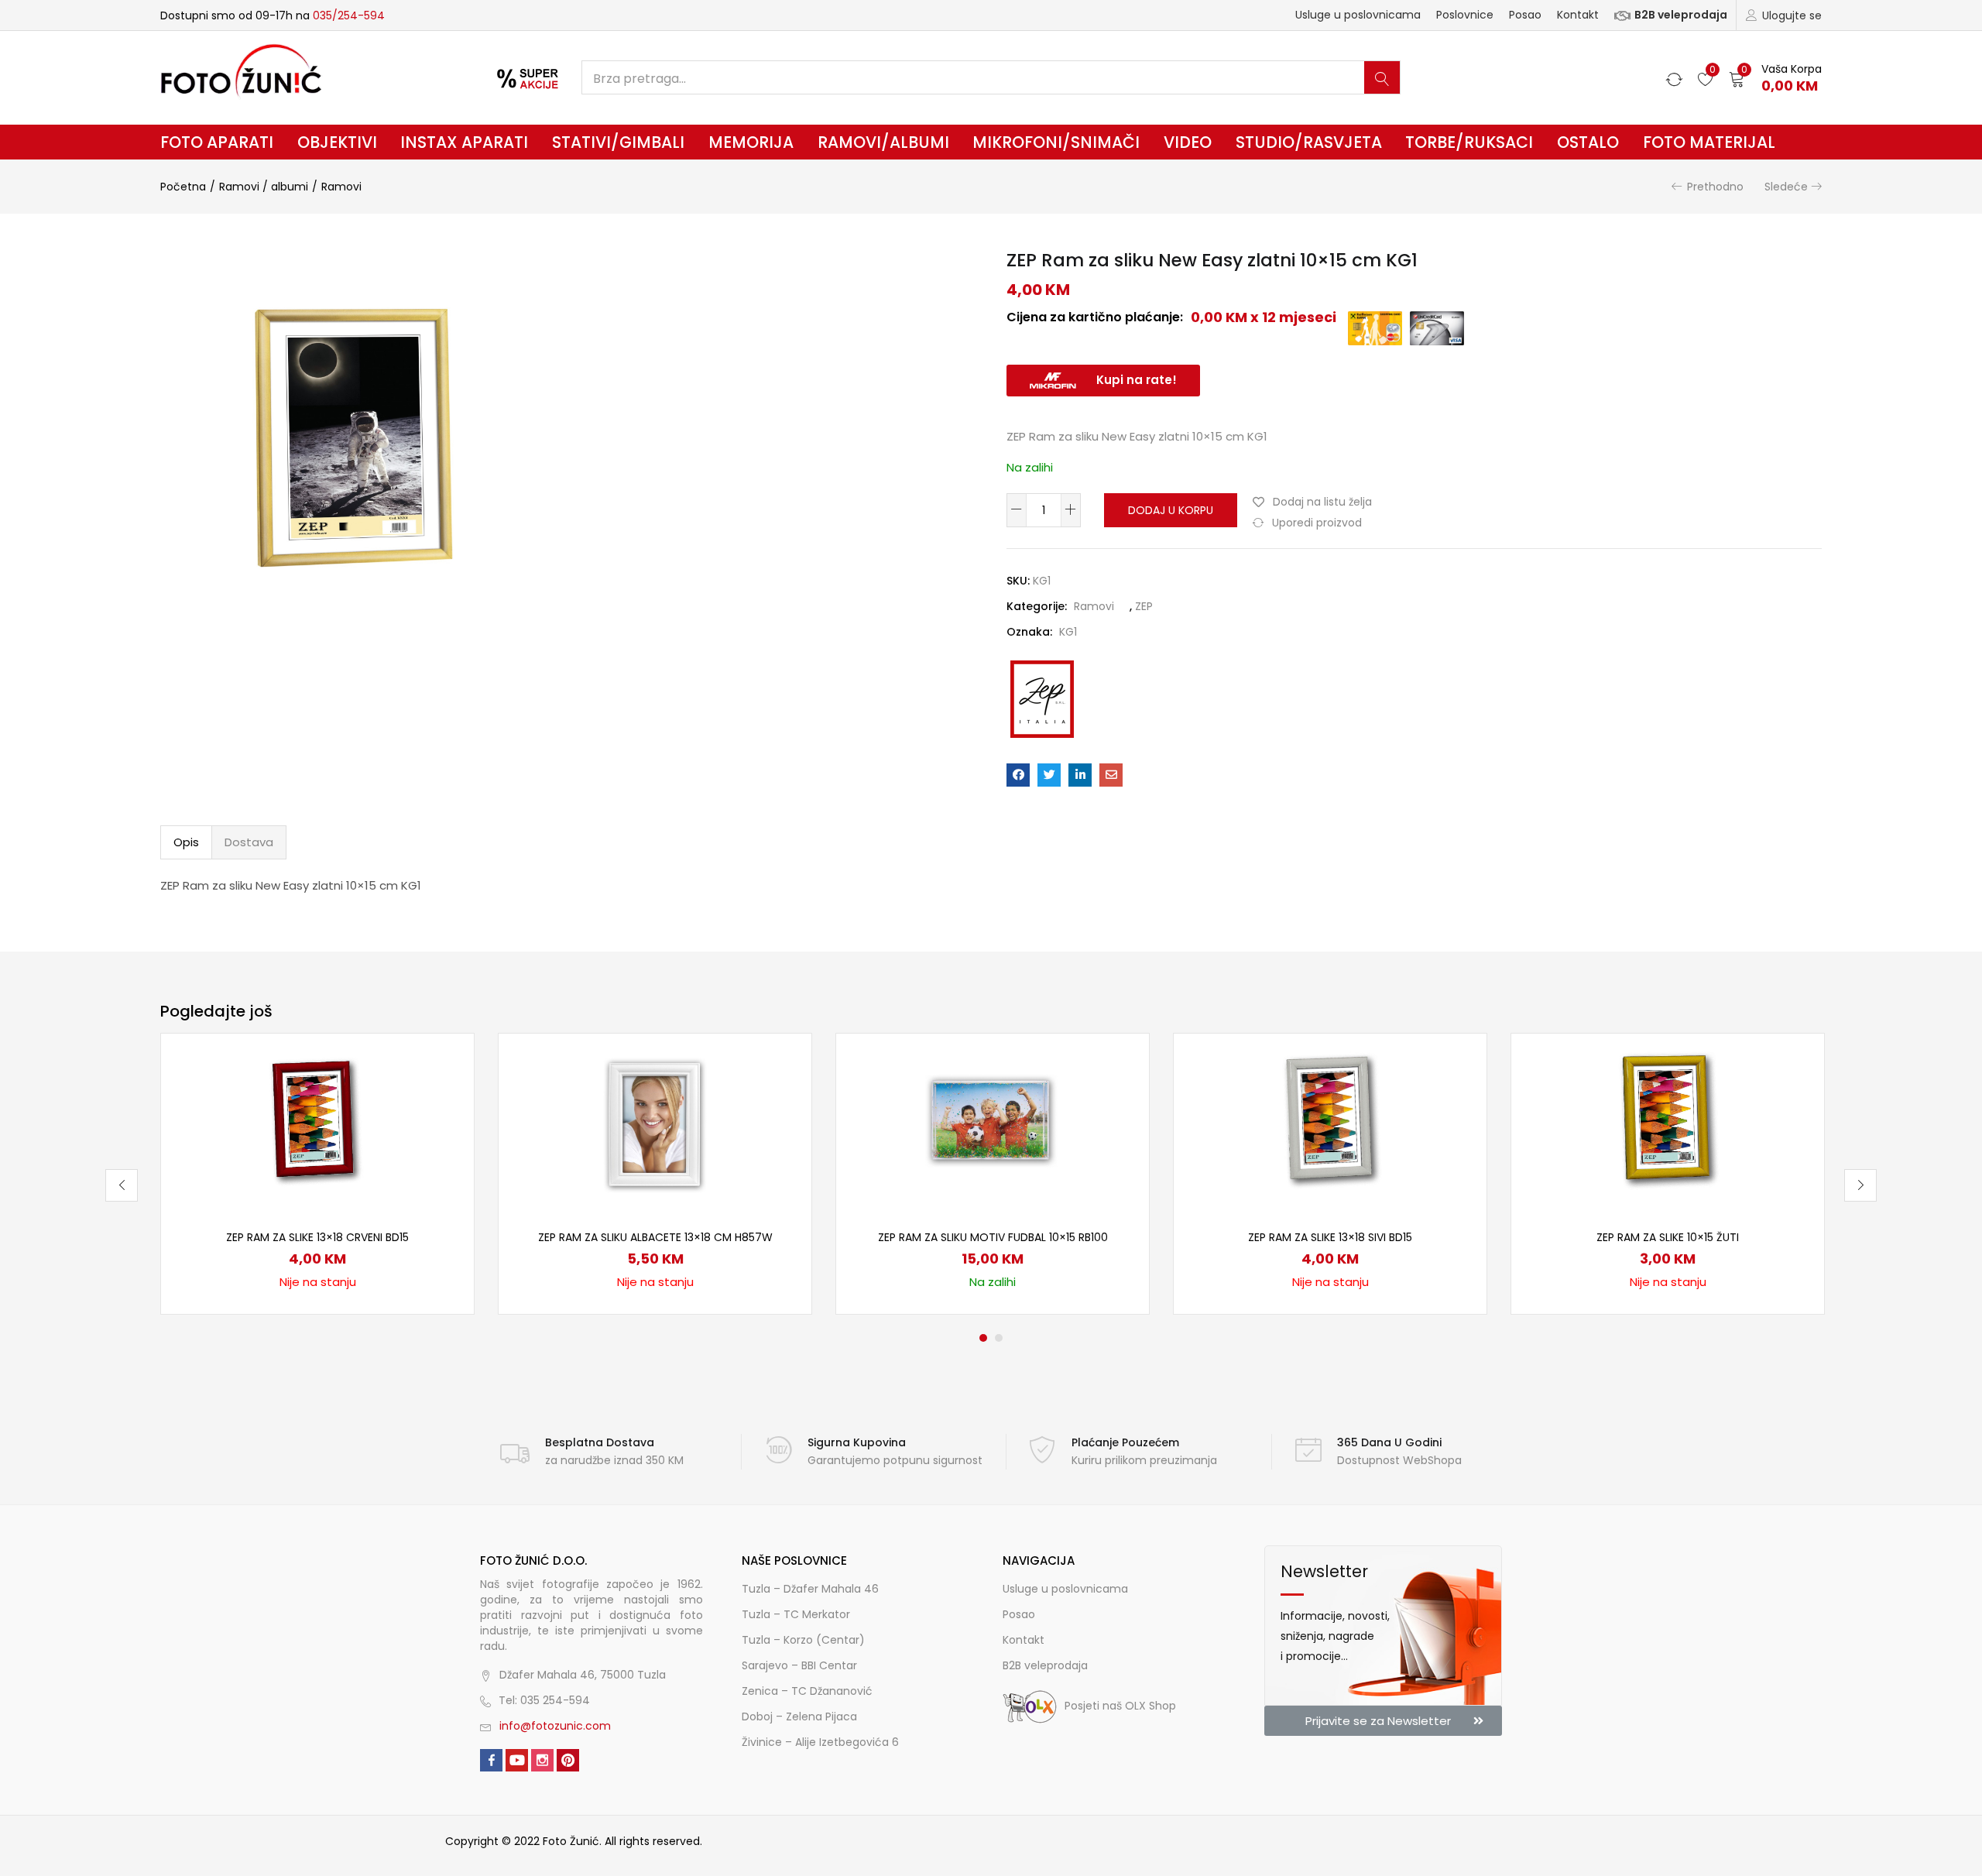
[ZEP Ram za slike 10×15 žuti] (1668, 1122)
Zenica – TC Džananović (807, 1691)
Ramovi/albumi (883, 142)
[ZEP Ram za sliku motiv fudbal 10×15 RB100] (993, 1122)
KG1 (1068, 632)
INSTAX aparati (464, 142)
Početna (183, 187)
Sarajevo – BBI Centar (799, 1665)
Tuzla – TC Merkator (796, 1614)
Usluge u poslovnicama (1358, 15)
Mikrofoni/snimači (1056, 142)
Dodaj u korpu (1171, 510)
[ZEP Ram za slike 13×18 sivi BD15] (1330, 1122)
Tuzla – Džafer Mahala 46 (810, 1589)
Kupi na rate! (1137, 380)
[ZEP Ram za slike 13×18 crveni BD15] (317, 1122)
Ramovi (341, 187)
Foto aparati (217, 142)
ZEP (1144, 606)
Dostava (249, 842)
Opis (186, 842)
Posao (1525, 15)
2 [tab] (999, 1338)
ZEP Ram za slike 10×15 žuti (1668, 1237)
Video (1188, 142)
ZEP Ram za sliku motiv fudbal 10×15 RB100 (993, 1237)
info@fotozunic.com (555, 1726)
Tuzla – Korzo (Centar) (803, 1640)
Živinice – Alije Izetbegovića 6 (820, 1742)
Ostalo (1588, 142)
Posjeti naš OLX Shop (1120, 1706)
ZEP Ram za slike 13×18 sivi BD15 (1330, 1237)
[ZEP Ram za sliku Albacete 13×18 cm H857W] (655, 1122)
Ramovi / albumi (264, 187)
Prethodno (1715, 187)
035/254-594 (349, 15)
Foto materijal (1709, 142)
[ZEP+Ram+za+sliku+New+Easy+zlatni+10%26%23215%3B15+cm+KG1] (1049, 775)
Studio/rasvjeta (1309, 142)
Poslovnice (1465, 15)
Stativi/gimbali (618, 142)
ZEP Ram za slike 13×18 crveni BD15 (317, 1237)
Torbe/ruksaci (1469, 142)
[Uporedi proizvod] (444, 1090)
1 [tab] (983, 1338)
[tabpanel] (317, 1174)
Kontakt (1578, 15)
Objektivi (337, 142)
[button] (1775, 78)
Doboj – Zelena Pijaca (799, 1717)
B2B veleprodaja (1681, 15)
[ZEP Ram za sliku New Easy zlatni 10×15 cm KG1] (1018, 775)
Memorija (751, 142)
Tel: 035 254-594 (544, 1700)
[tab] (186, 842)
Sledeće (1786, 187)
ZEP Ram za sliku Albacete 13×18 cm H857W (655, 1237)
